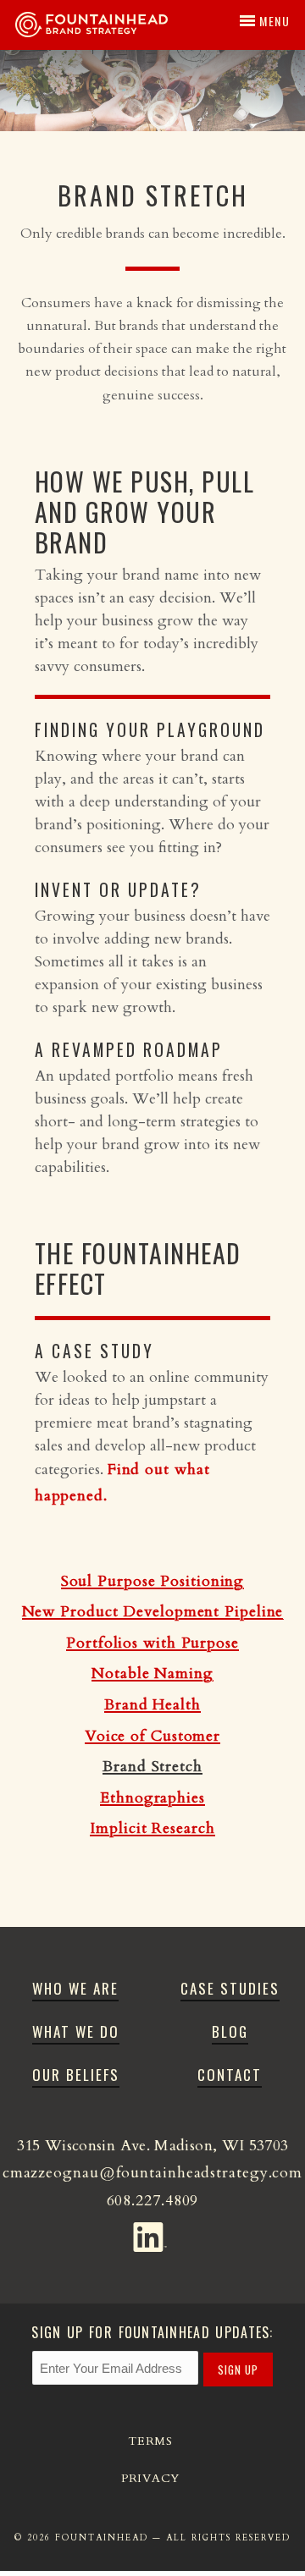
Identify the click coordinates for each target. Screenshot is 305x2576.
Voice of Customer (152, 1736)
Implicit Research (152, 1828)
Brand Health (152, 1705)
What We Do (76, 2031)
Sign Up (238, 2370)
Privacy (150, 2478)
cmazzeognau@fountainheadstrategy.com (152, 2173)
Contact (230, 2075)
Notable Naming (152, 1673)
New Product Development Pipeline (153, 1612)
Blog (230, 2031)
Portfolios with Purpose (152, 1643)
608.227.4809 (153, 2201)
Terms (150, 2441)
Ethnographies (152, 1798)
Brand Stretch (152, 1767)
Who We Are (75, 1988)
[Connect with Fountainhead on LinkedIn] (153, 2233)
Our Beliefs (76, 2075)
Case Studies (230, 1988)
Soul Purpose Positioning (153, 1581)
